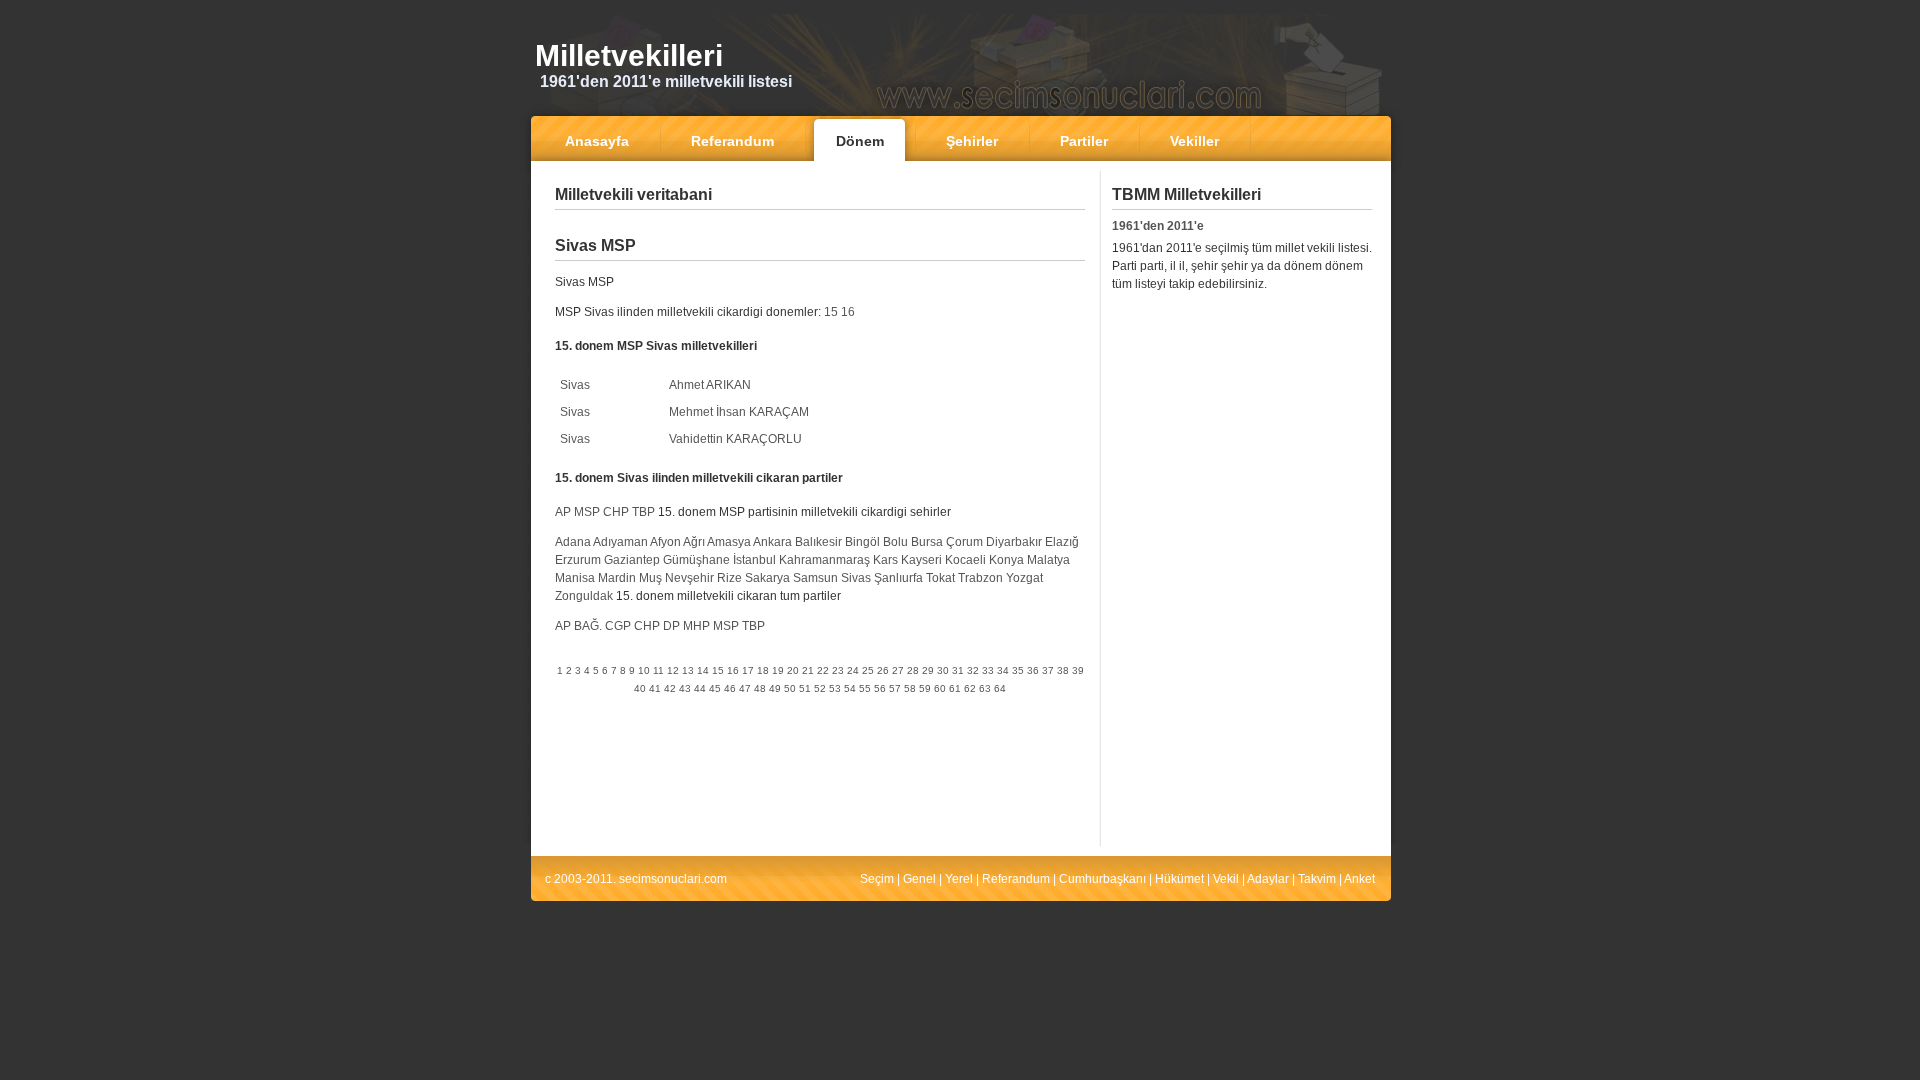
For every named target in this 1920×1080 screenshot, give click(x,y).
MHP (696, 626)
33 (988, 670)
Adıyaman (620, 542)
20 (793, 670)
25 (868, 670)
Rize (729, 578)
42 (670, 688)
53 (835, 688)
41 (655, 688)
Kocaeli (965, 560)
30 (943, 670)
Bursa (927, 542)
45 (715, 688)
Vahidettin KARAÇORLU (735, 439)
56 (880, 688)
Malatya (1048, 560)
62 (970, 688)
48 (760, 688)
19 (778, 670)
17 (748, 670)
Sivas (575, 385)
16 (848, 312)
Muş (650, 578)
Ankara (772, 542)
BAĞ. (588, 626)
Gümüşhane (696, 560)
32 (973, 670)
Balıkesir (818, 542)
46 (730, 688)
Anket (1359, 879)
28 (913, 670)
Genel (919, 879)
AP (563, 512)
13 (688, 670)
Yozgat (1024, 578)
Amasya (729, 542)
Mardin (617, 578)
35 (1018, 670)
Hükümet (1179, 879)
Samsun (815, 578)
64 (1000, 688)
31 (958, 670)
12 (673, 670)
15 (831, 312)
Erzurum (578, 560)
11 (658, 670)
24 (853, 670)
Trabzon (980, 578)
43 (685, 688)
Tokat (940, 578)
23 (838, 670)
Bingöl (862, 542)
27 (898, 670)
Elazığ (1062, 542)
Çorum (964, 542)
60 (940, 688)
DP (671, 626)
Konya (1006, 560)
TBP (643, 512)
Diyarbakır (1014, 542)
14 (703, 670)
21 (808, 670)
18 (763, 670)
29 (928, 670)
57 (895, 688)
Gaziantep (632, 560)
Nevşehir (689, 578)
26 (883, 670)
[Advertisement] (820, 224)
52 (820, 688)
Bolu (895, 542)
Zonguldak (584, 596)
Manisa (575, 578)
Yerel (959, 879)
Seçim (877, 879)
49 (775, 688)
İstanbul (754, 560)
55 (865, 688)
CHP (616, 512)
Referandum (1016, 879)
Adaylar (1268, 879)
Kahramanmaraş (824, 560)
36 (1033, 670)
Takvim (1317, 879)
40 (640, 688)
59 (925, 688)
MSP (587, 512)
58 (910, 688)
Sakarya (767, 578)
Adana (573, 542)
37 (1048, 670)
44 (700, 688)
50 (790, 688)
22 (823, 670)
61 (955, 688)
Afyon (665, 542)
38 (1063, 670)
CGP (618, 626)
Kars (885, 560)
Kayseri (921, 560)
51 (805, 688)
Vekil (1226, 879)
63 (985, 688)
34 (1003, 670)
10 (644, 670)
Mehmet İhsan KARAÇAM (739, 412)
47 (745, 688)
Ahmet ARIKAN (710, 385)
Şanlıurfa (898, 578)
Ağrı (694, 542)
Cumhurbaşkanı (1102, 879)
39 (1078, 670)
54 (850, 688)
